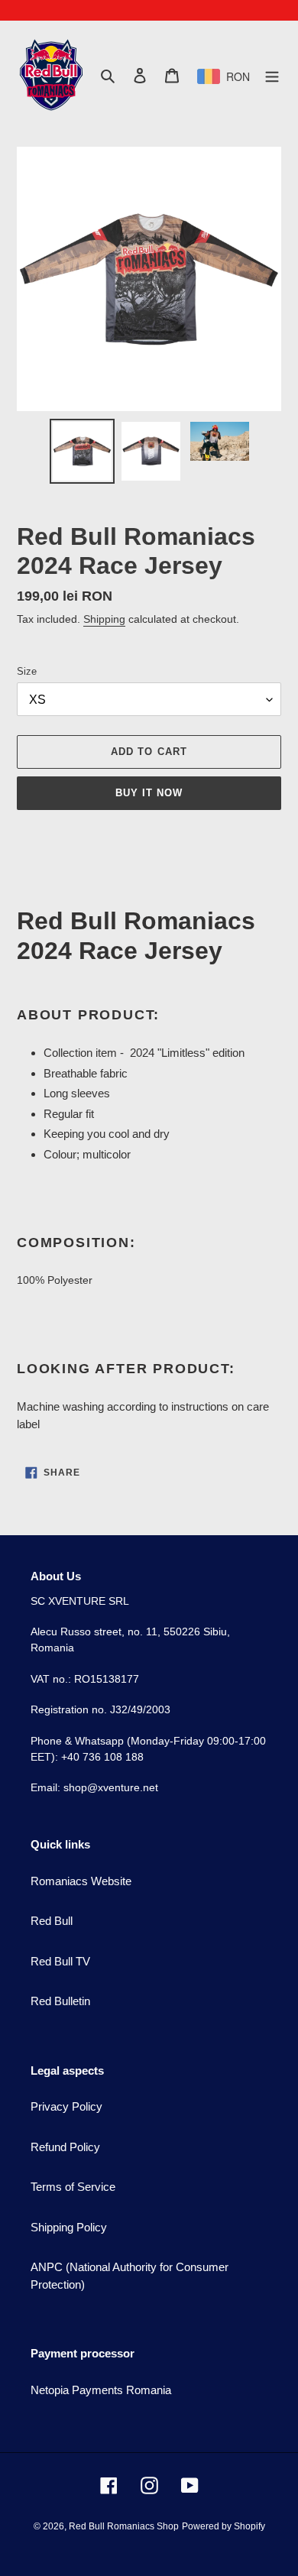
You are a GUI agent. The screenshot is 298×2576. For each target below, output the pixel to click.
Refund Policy (65, 2147)
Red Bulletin (60, 2001)
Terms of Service (73, 2187)
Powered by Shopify (223, 2526)
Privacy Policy (66, 2106)
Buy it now (149, 793)
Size (27, 671)
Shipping (104, 619)
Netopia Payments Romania (101, 2390)
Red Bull (52, 1921)
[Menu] (272, 75)
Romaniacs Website (81, 1881)
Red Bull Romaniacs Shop (124, 2526)
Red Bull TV (60, 1961)
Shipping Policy (69, 2227)
